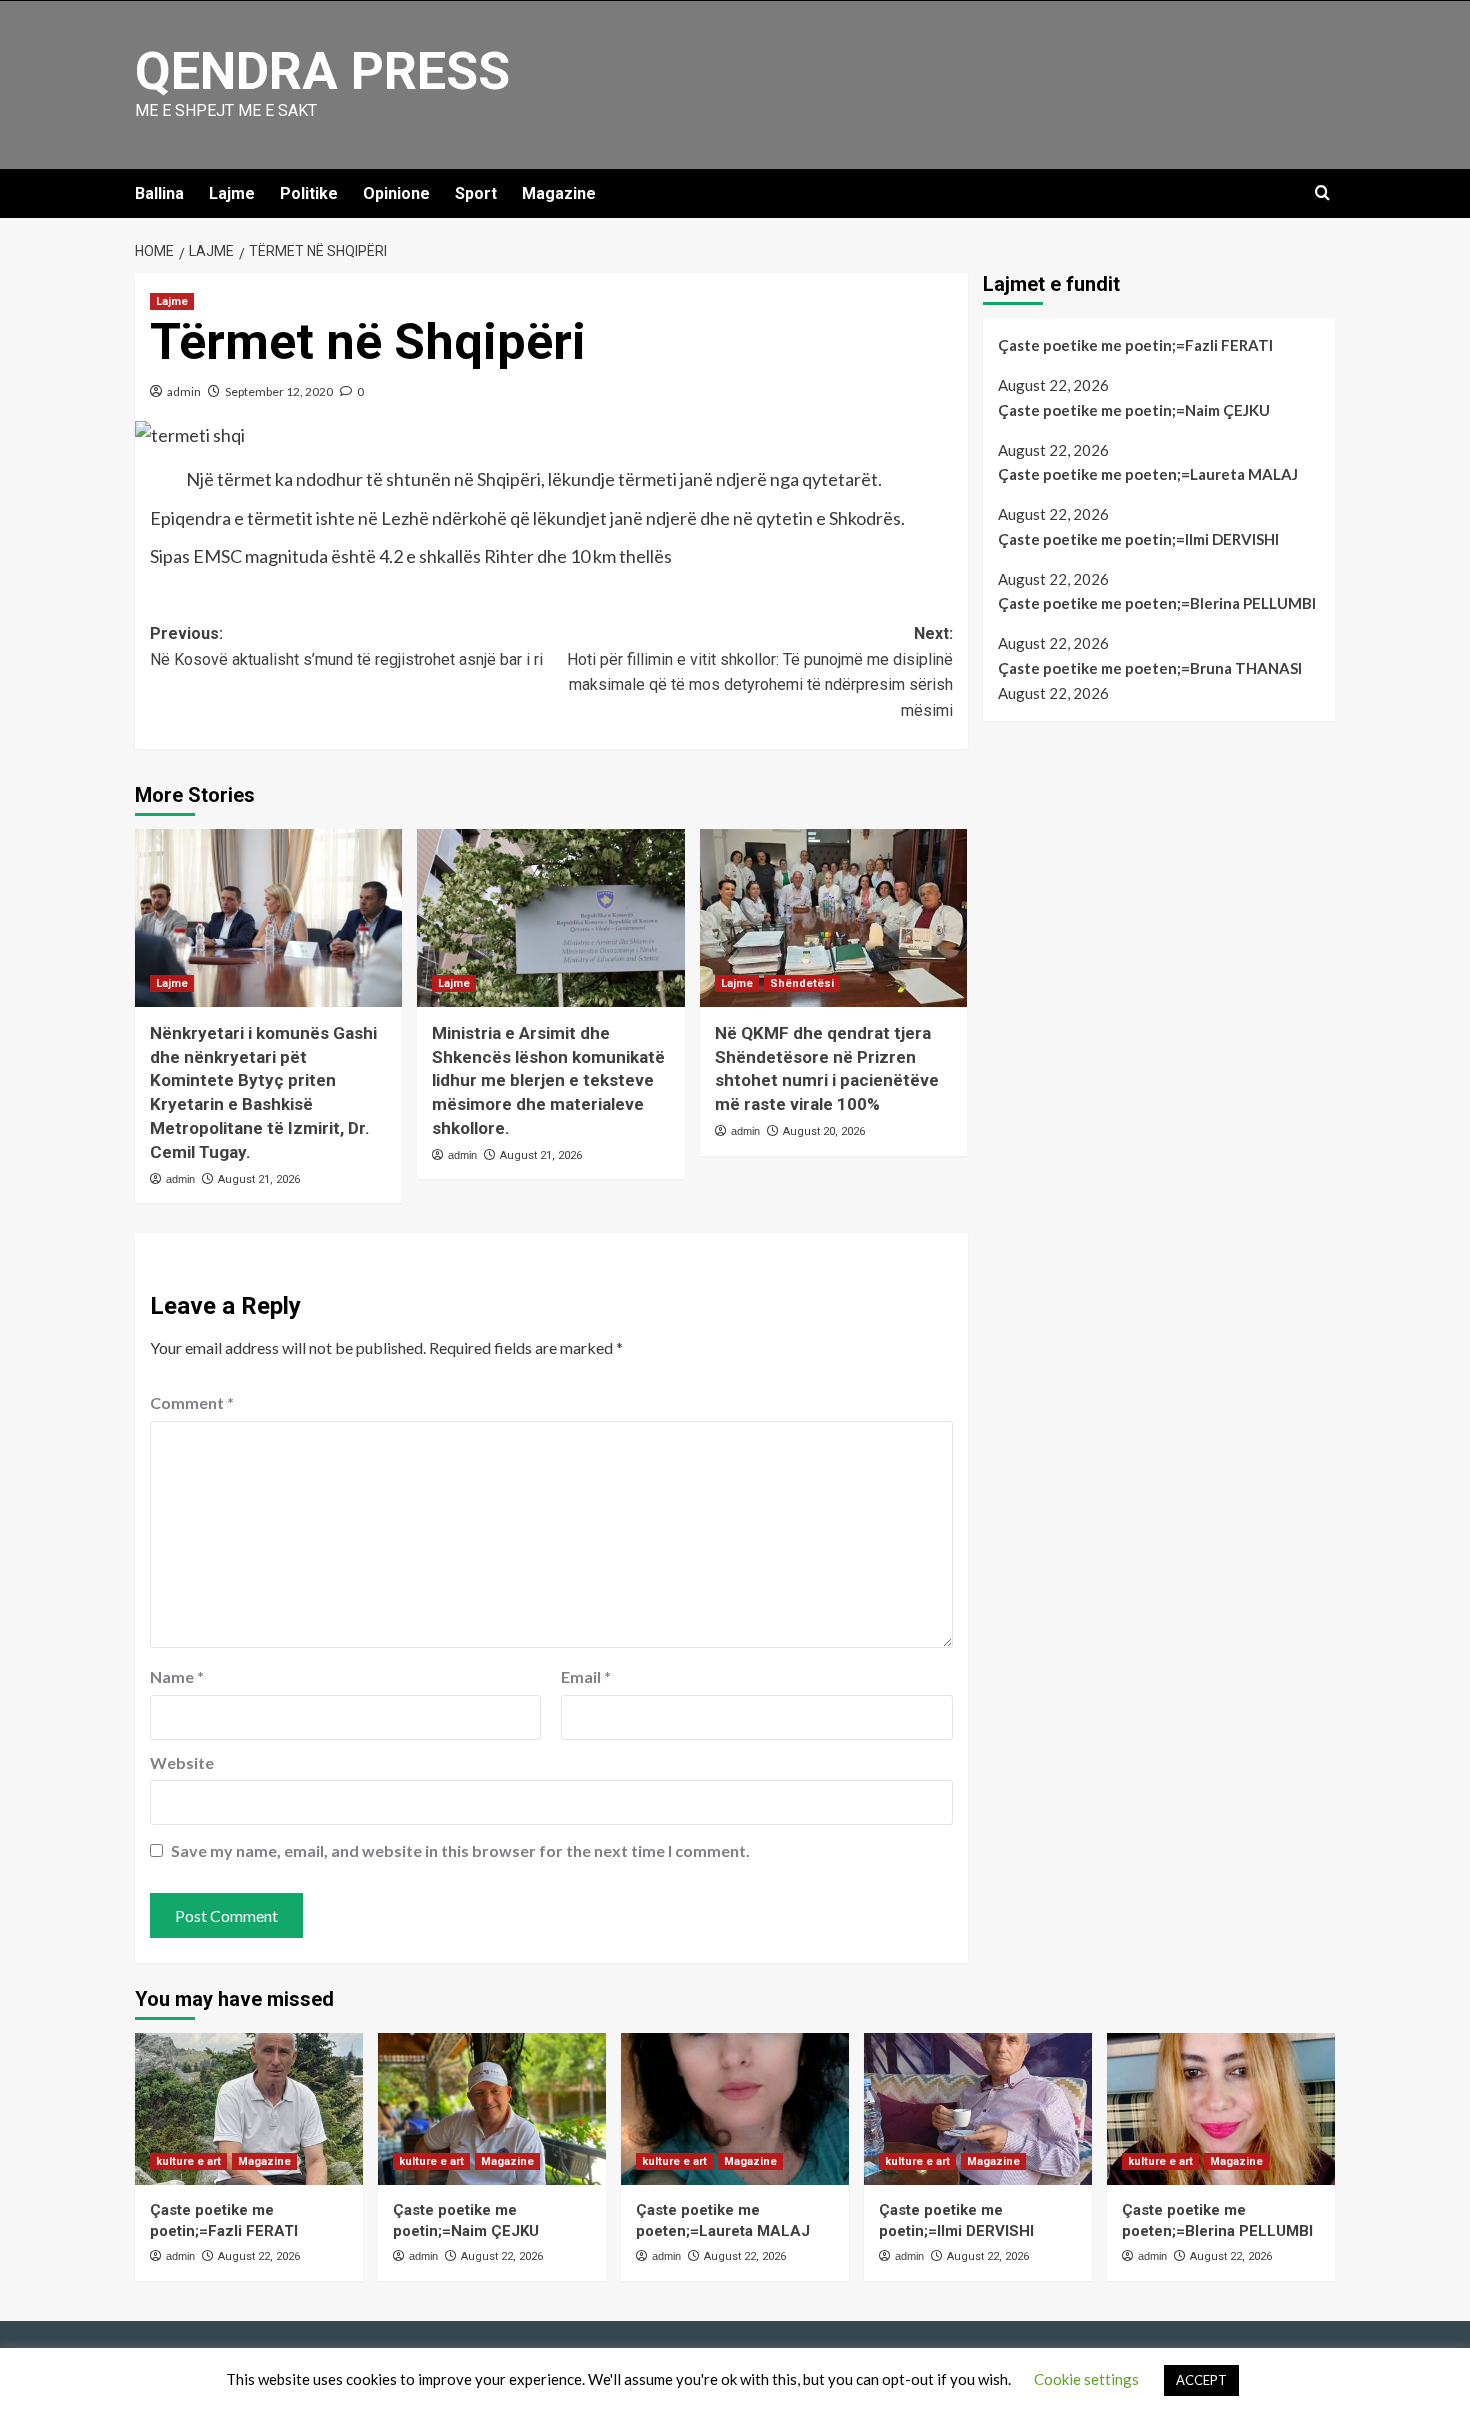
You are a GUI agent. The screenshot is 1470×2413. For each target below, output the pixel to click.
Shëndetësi (802, 983)
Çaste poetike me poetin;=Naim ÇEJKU (1134, 410)
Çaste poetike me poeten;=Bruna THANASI (1150, 668)
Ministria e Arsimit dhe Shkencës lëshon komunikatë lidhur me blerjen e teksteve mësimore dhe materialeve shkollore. (548, 1080)
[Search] (1322, 193)
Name (177, 1676)
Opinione (396, 193)
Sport (476, 193)
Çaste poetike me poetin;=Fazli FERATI (1135, 345)
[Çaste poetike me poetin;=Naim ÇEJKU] (492, 2109)
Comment (192, 1402)
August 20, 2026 (824, 1131)
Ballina (159, 193)
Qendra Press (322, 71)
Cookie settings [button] (1086, 2379)
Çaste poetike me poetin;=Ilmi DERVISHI (1138, 539)
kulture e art (188, 2161)
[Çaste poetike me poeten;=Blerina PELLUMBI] (1221, 2109)
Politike (309, 193)
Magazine (559, 193)
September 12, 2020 (279, 391)
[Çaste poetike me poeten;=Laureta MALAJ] (735, 2109)
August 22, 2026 (259, 2256)
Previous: (346, 646)
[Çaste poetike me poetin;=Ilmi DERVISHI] (978, 2109)
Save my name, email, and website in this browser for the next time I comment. (460, 1850)
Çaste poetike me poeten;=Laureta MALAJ (1148, 474)
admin (184, 391)
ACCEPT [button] (1201, 2380)
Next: (759, 672)
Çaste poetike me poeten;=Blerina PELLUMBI (1157, 604)
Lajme (232, 193)
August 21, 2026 (259, 1179)
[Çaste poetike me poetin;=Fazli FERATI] (249, 2109)
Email (586, 1676)
